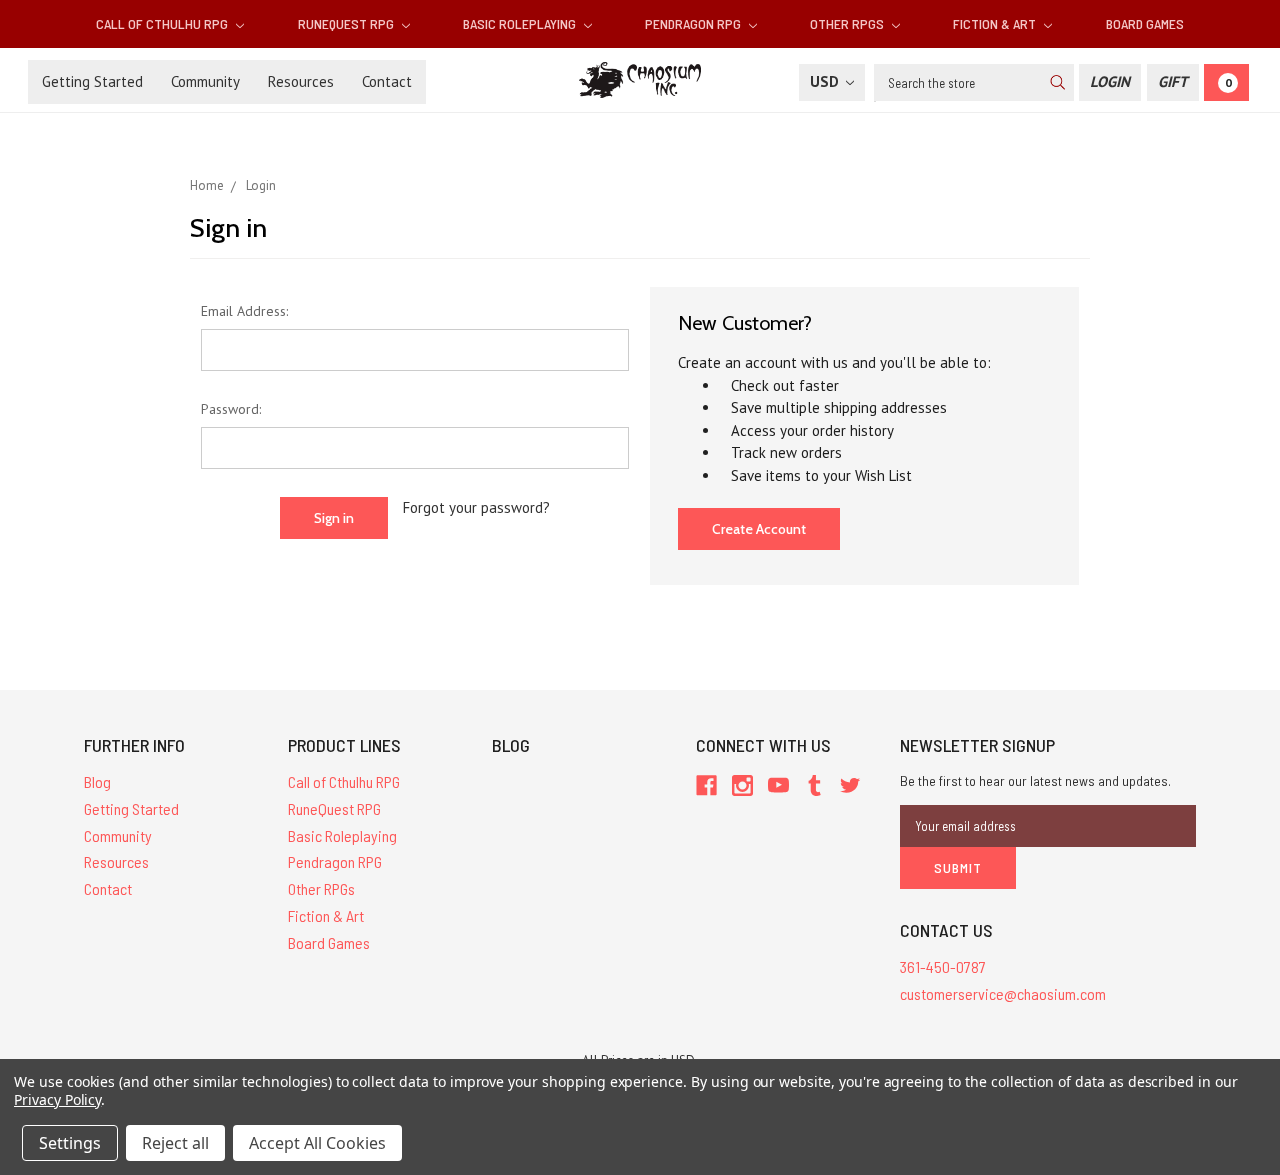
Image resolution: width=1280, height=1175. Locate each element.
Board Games (1145, 23)
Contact (387, 81)
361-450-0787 (943, 966)
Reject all (175, 1143)
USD (826, 81)
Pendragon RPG (694, 23)
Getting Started (92, 81)
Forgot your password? (476, 507)
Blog (97, 781)
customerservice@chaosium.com (1003, 993)
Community (205, 81)
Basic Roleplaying (521, 23)
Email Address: (244, 311)
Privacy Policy (57, 1099)
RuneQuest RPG (347, 23)
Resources (301, 81)
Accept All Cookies (317, 1143)
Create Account (759, 529)
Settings (70, 1143)
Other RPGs (848, 23)
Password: (231, 409)
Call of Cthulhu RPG (163, 23)
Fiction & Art (996, 23)
